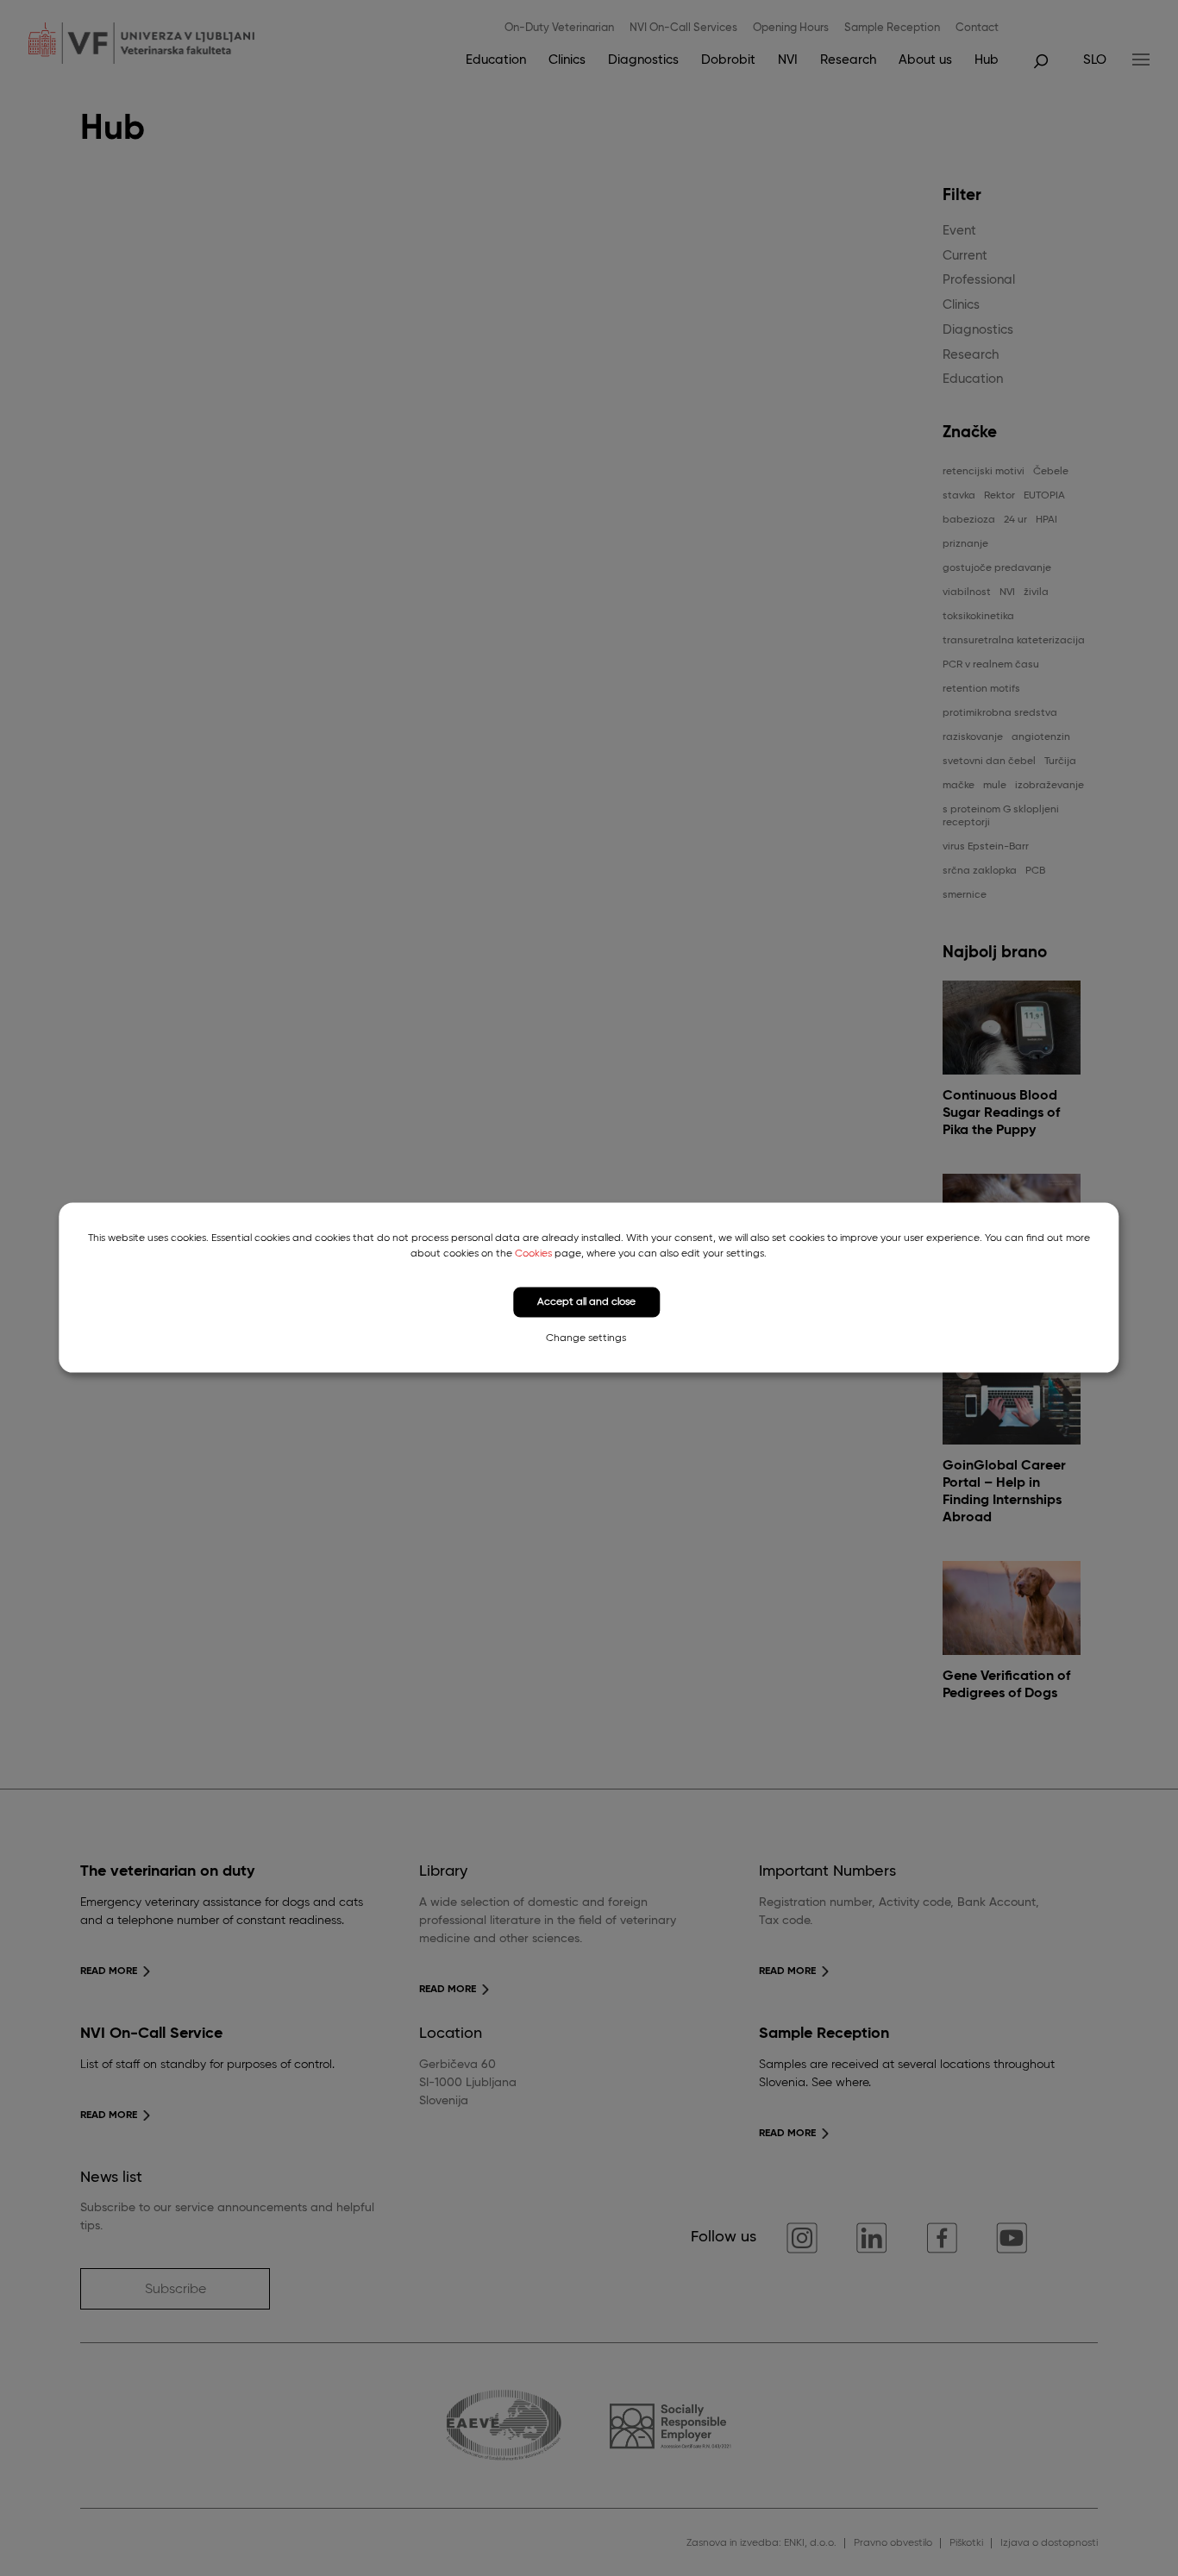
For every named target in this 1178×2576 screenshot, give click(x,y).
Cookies (533, 1254)
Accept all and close (586, 1302)
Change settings (586, 1338)
